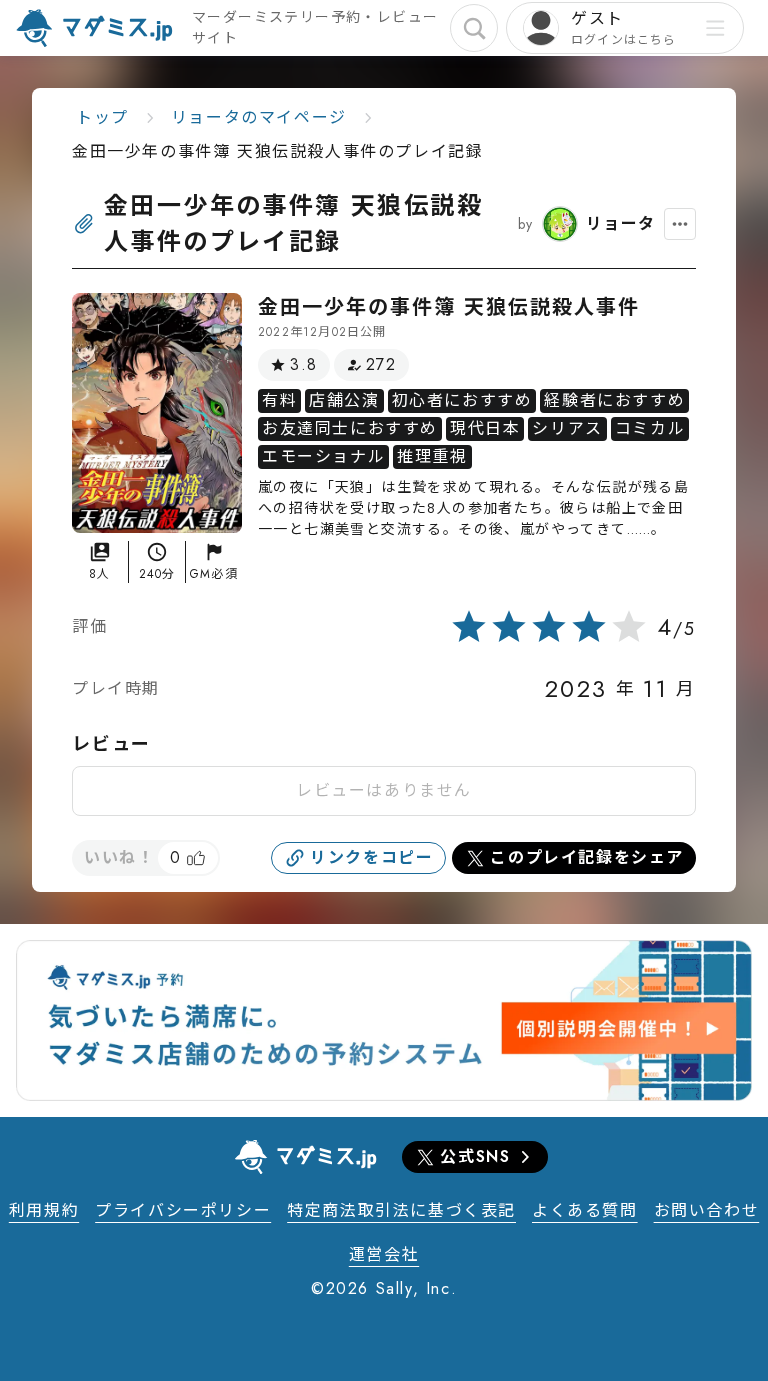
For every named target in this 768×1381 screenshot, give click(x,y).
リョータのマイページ (259, 117)
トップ (102, 117)
